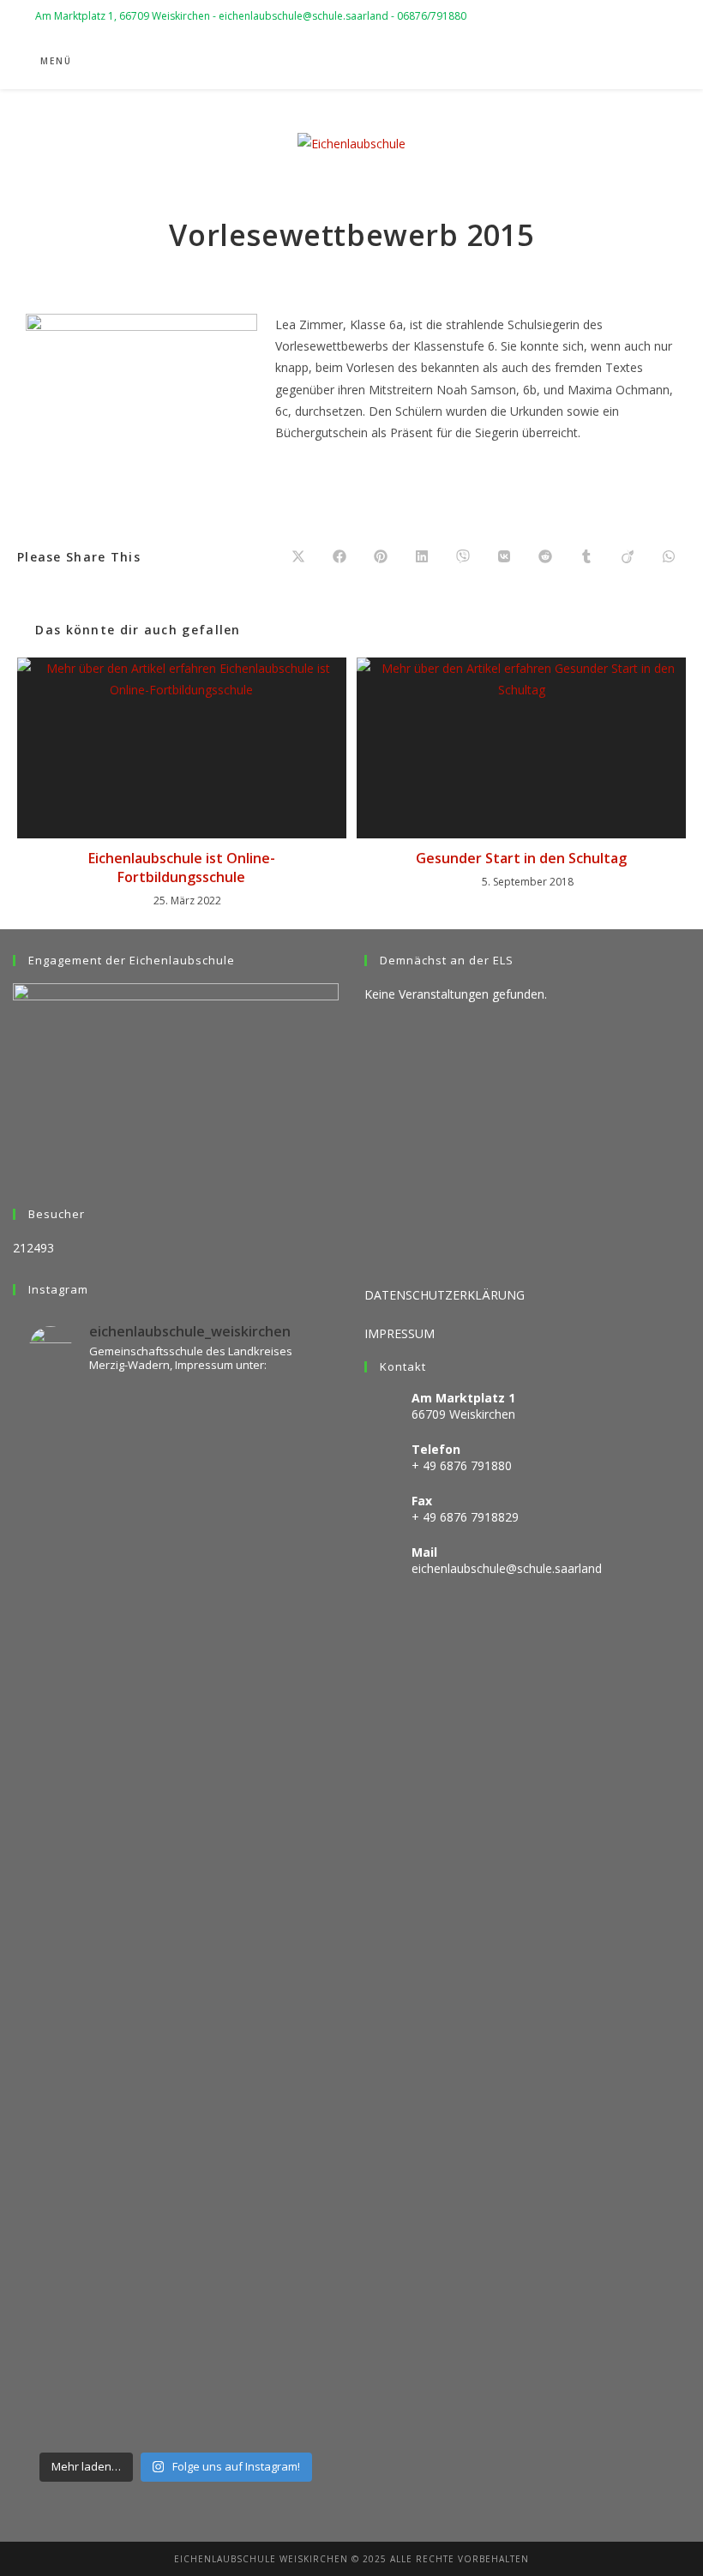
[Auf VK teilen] (504, 557)
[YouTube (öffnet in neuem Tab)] (612, 62)
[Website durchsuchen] (650, 63)
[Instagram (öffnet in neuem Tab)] (589, 62)
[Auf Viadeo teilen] (628, 557)
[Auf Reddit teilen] (545, 557)
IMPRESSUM (400, 1333)
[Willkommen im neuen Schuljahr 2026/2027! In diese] (176, 1803)
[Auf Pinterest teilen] (381, 557)
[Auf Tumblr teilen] (586, 557)
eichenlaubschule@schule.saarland (507, 1568)
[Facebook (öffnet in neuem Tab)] (565, 62)
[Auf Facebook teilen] (339, 557)
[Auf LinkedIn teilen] (422, 557)
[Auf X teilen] (298, 557)
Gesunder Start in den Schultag (521, 858)
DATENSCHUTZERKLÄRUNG (445, 1295)
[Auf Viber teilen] (463, 557)
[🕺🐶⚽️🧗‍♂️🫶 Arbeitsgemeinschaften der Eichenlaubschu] (176, 2331)
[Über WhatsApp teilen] (669, 557)
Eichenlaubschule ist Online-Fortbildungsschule (182, 868)
